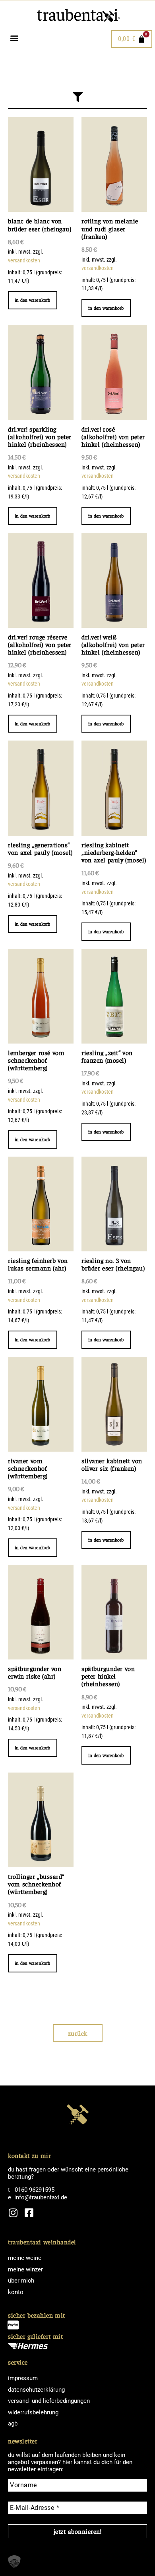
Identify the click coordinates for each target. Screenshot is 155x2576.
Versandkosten (24, 261)
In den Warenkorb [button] (33, 300)
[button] (14, 38)
